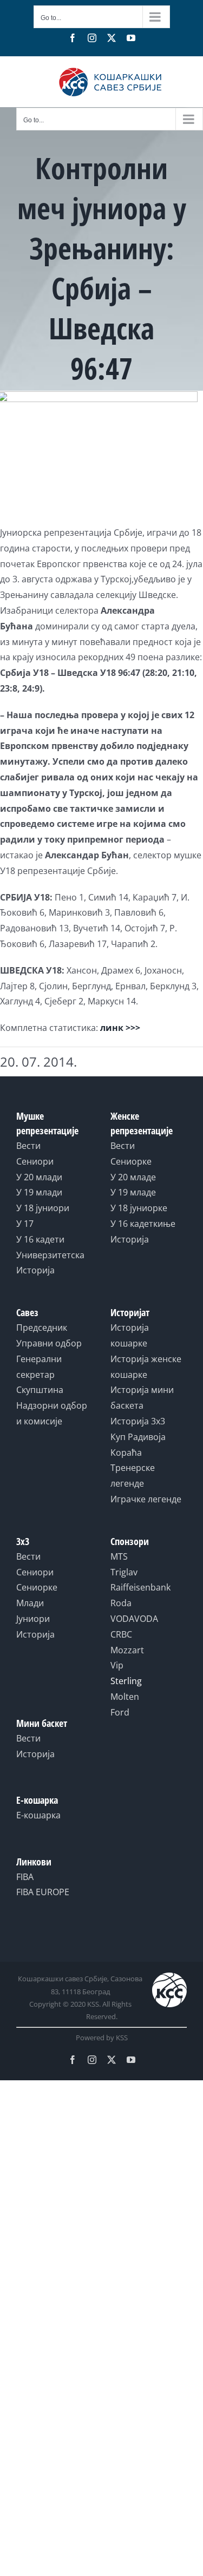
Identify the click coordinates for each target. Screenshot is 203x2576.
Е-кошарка (38, 1815)
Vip (117, 1665)
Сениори (35, 1161)
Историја (35, 1270)
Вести (28, 1146)
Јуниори (33, 1619)
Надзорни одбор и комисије (52, 1413)
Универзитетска (50, 1255)
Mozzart (127, 1650)
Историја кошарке (130, 1335)
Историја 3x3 (138, 1421)
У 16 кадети (40, 1239)
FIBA (25, 1877)
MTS (119, 1556)
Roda (121, 1603)
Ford (120, 1712)
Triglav (124, 1572)
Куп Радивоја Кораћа (138, 1445)
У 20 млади (39, 1177)
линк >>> (120, 1028)
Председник (42, 1328)
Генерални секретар (39, 1367)
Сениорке (131, 1161)
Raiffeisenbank (140, 1587)
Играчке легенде (146, 1499)
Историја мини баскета (142, 1398)
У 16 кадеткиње (143, 1224)
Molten (125, 1697)
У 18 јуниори (43, 1208)
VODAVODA (134, 1619)
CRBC (121, 1634)
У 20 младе (133, 1177)
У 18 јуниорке (139, 1208)
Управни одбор (49, 1343)
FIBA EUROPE (43, 1892)
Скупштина (40, 1390)
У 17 (25, 1224)
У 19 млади (39, 1192)
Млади (30, 1603)
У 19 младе (133, 1192)
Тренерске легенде (133, 1476)
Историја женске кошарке (146, 1367)
